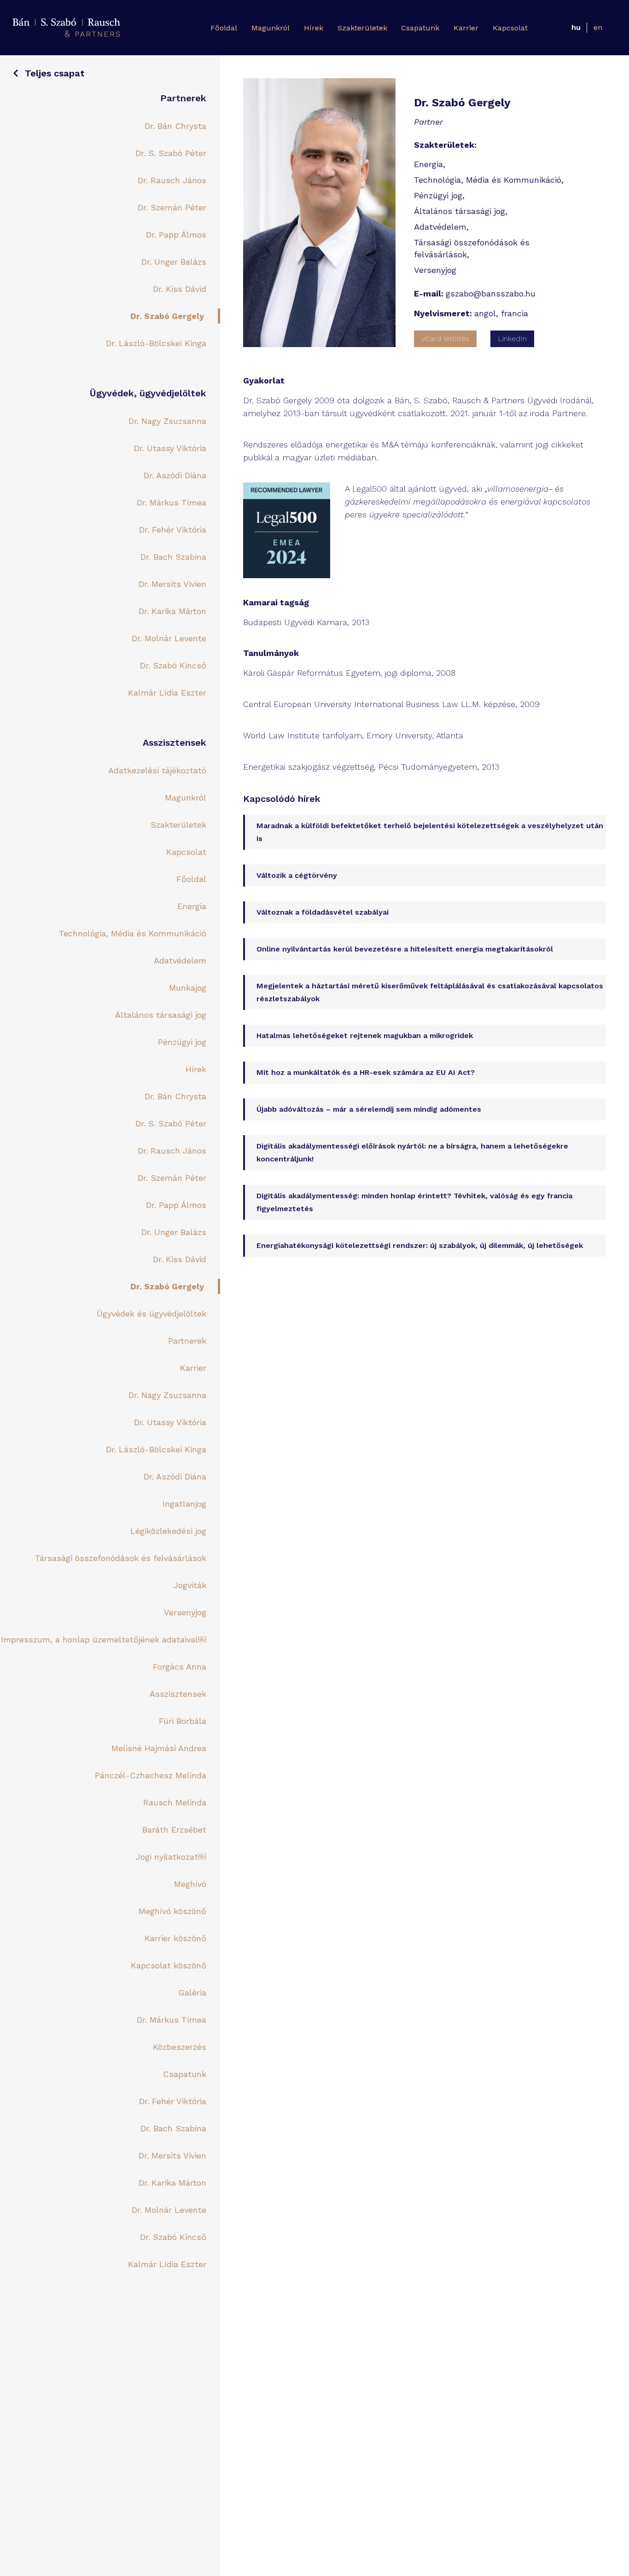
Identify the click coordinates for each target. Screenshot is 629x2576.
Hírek (314, 28)
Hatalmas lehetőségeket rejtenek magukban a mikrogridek (365, 1036)
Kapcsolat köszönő (169, 1965)
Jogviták (190, 1585)
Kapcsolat (510, 28)
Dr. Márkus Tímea (172, 502)
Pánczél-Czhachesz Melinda (151, 1775)
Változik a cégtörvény (297, 875)
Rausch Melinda (175, 1802)
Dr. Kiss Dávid (180, 289)
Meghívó (190, 1884)
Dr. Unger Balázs (174, 262)
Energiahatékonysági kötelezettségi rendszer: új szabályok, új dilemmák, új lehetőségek (420, 1245)
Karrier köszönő (175, 1938)
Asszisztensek (178, 1694)
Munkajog (188, 988)
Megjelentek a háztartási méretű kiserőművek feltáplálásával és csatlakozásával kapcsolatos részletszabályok (430, 992)
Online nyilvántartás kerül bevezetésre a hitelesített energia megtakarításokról (405, 949)
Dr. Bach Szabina (173, 557)
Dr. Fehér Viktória (173, 530)
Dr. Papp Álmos (176, 235)
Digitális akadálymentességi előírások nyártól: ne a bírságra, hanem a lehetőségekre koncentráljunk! (412, 1152)
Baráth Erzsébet (174, 1830)
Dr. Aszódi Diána (175, 475)
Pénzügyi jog (182, 1042)
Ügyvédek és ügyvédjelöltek (151, 1314)
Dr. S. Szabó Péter (171, 153)
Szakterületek (362, 28)
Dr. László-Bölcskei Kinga (156, 343)
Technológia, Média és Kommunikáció (133, 933)
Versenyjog (185, 1612)
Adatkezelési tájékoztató (157, 770)
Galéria (192, 1993)
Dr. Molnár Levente (169, 638)
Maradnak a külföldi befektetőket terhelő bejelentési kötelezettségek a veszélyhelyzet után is (430, 832)
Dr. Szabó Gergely (167, 316)
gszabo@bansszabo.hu (491, 293)
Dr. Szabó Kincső (173, 665)
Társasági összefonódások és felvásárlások (121, 1558)
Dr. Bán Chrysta (175, 126)
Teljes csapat (55, 73)
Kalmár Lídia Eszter (167, 693)
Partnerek (187, 1341)
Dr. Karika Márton (172, 611)
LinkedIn (512, 339)
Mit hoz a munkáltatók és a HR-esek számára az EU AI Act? (366, 1072)
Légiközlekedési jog (168, 1531)
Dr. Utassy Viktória (170, 448)
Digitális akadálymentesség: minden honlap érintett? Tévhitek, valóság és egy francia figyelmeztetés (414, 1202)
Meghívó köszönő (172, 1911)
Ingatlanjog (184, 1504)
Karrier (466, 28)
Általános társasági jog (161, 1015)
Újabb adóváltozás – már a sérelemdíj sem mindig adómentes (369, 1109)
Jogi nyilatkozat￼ (171, 1857)
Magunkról (271, 28)
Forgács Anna (180, 1667)
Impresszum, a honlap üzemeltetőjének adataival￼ (104, 1639)
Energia (192, 906)
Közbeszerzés (180, 2047)
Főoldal (224, 28)
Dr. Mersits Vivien (172, 584)
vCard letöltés (445, 339)
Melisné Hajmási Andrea (159, 1748)
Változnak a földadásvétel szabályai (323, 912)
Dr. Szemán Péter (172, 207)
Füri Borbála (183, 1721)
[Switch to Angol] (598, 28)
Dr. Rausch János (172, 180)
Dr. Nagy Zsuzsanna (167, 421)
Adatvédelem (180, 960)
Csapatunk (420, 28)
